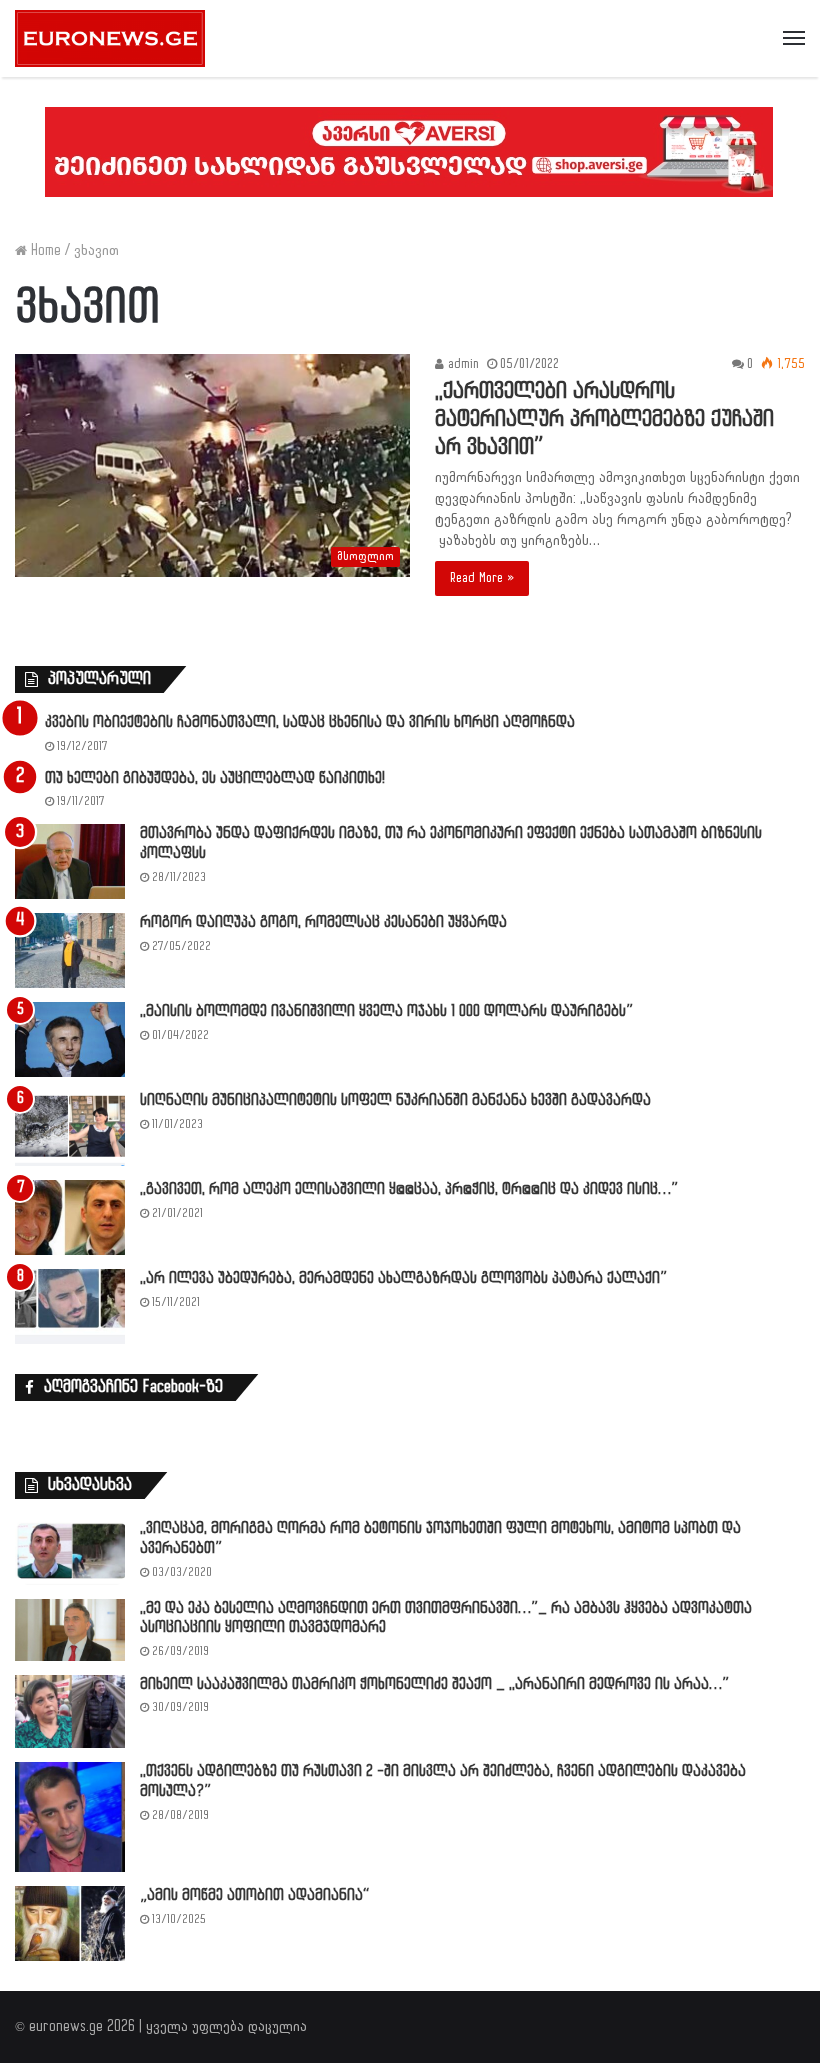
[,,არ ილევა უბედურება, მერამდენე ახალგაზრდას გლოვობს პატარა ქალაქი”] (70, 1306)
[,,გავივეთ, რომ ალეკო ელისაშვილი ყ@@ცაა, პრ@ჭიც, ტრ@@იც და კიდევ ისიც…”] (70, 1217)
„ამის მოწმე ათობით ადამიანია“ (254, 1895)
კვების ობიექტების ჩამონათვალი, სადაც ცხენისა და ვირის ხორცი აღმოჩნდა (310, 722)
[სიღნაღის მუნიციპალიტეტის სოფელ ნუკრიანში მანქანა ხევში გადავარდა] (70, 1128)
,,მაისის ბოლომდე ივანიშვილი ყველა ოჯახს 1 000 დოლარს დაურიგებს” (386, 1011)
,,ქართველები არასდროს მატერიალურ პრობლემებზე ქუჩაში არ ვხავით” (604, 419)
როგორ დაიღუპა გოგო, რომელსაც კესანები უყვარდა (323, 922)
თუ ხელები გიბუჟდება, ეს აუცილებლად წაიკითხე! (215, 778)
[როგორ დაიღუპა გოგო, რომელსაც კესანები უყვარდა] (70, 950)
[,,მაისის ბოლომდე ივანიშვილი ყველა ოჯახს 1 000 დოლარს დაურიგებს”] (70, 1039)
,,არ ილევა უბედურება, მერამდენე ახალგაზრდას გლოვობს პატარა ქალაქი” (403, 1278)
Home (44, 250)
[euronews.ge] (110, 38)
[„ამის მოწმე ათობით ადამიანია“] (70, 1923)
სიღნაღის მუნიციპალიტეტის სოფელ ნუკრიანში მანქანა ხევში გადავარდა (395, 1100)
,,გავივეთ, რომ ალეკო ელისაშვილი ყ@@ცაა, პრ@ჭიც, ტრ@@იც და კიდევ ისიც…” (409, 1189)
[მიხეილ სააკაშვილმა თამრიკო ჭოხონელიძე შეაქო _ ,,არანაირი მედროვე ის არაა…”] (70, 1712)
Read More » (482, 578)
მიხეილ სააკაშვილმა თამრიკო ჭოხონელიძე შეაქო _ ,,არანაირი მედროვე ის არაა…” (434, 1684)
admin (461, 364)
